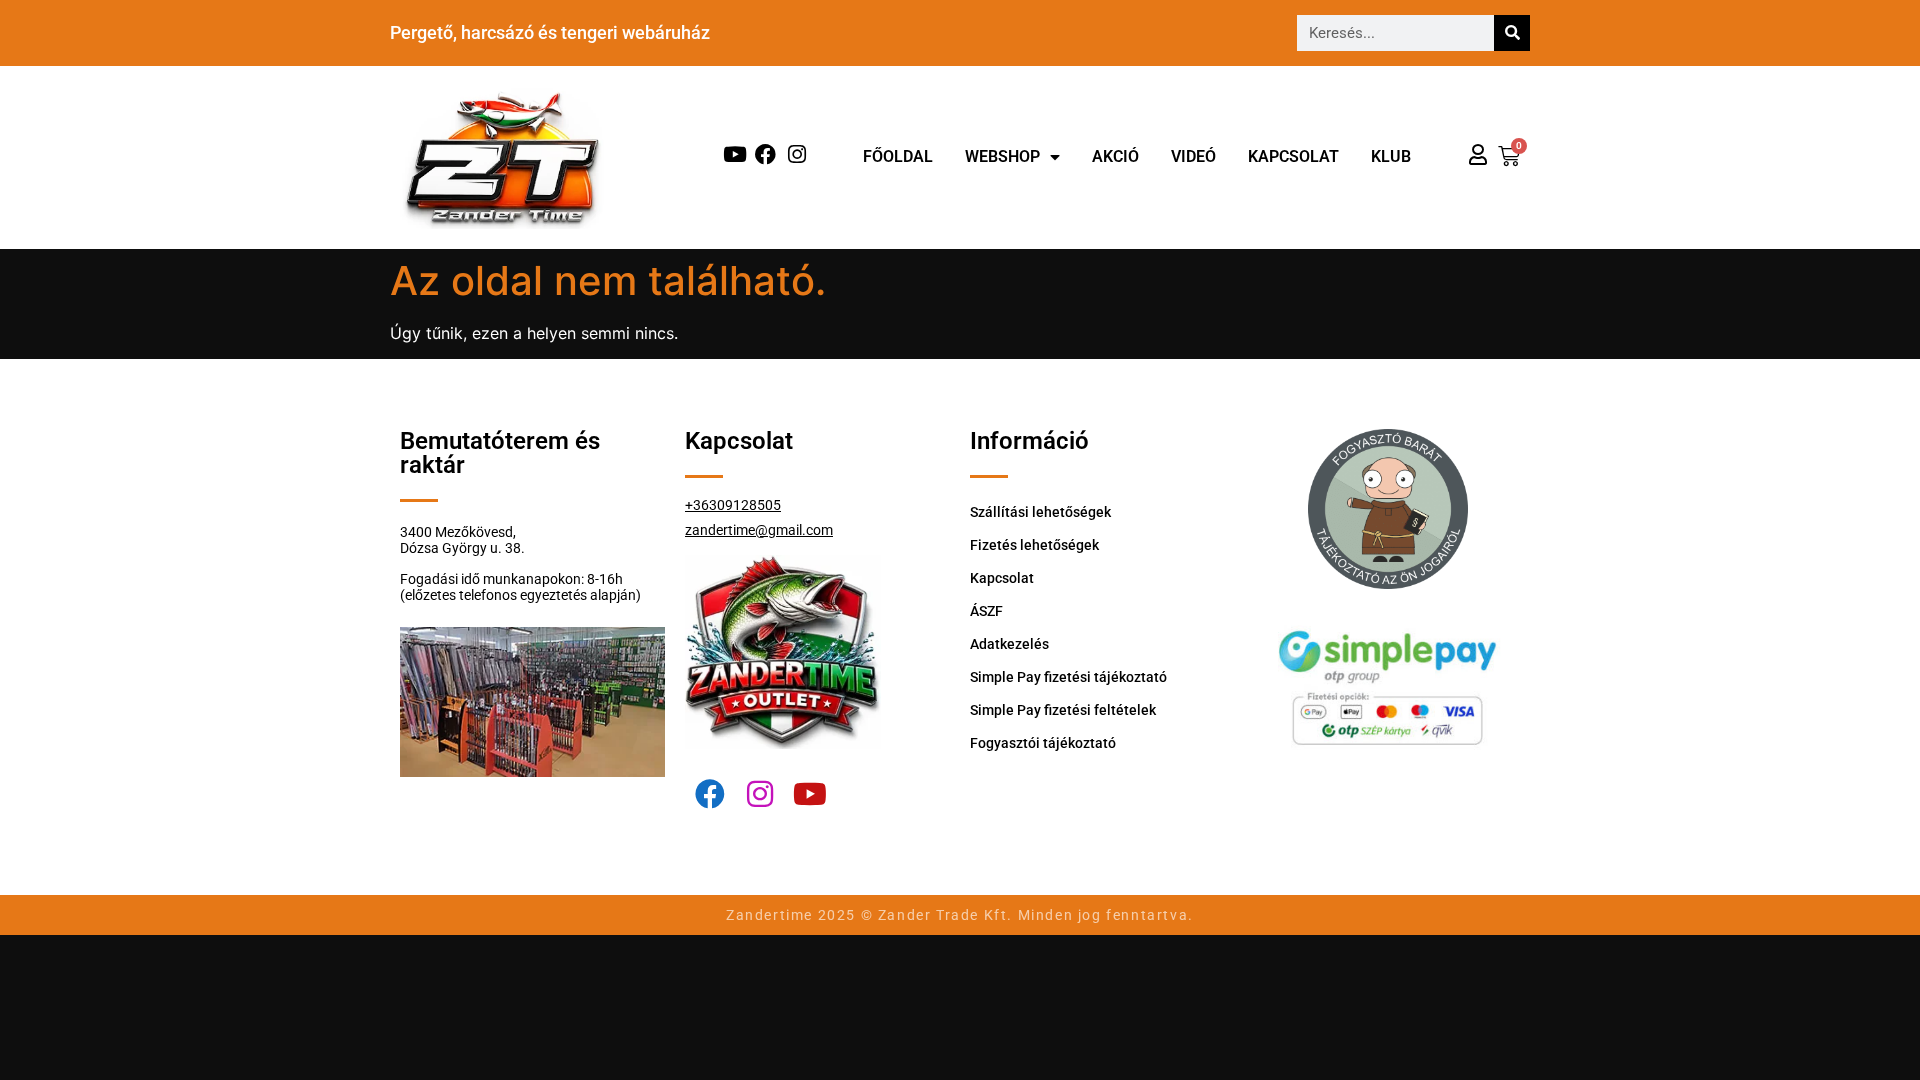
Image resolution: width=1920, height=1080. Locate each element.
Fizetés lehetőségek (1034, 545)
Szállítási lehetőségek (1040, 512)
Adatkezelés (1009, 644)
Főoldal (898, 156)
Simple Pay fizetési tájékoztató (1068, 677)
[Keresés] (1512, 33)
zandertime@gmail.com (759, 530)
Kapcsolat (1293, 156)
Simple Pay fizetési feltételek (1063, 710)
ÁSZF (986, 611)
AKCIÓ (1115, 156)
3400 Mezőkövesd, (458, 532)
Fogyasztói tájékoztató (1043, 743)
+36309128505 (733, 505)
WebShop (1002, 156)
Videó (1193, 156)
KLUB (1391, 156)
